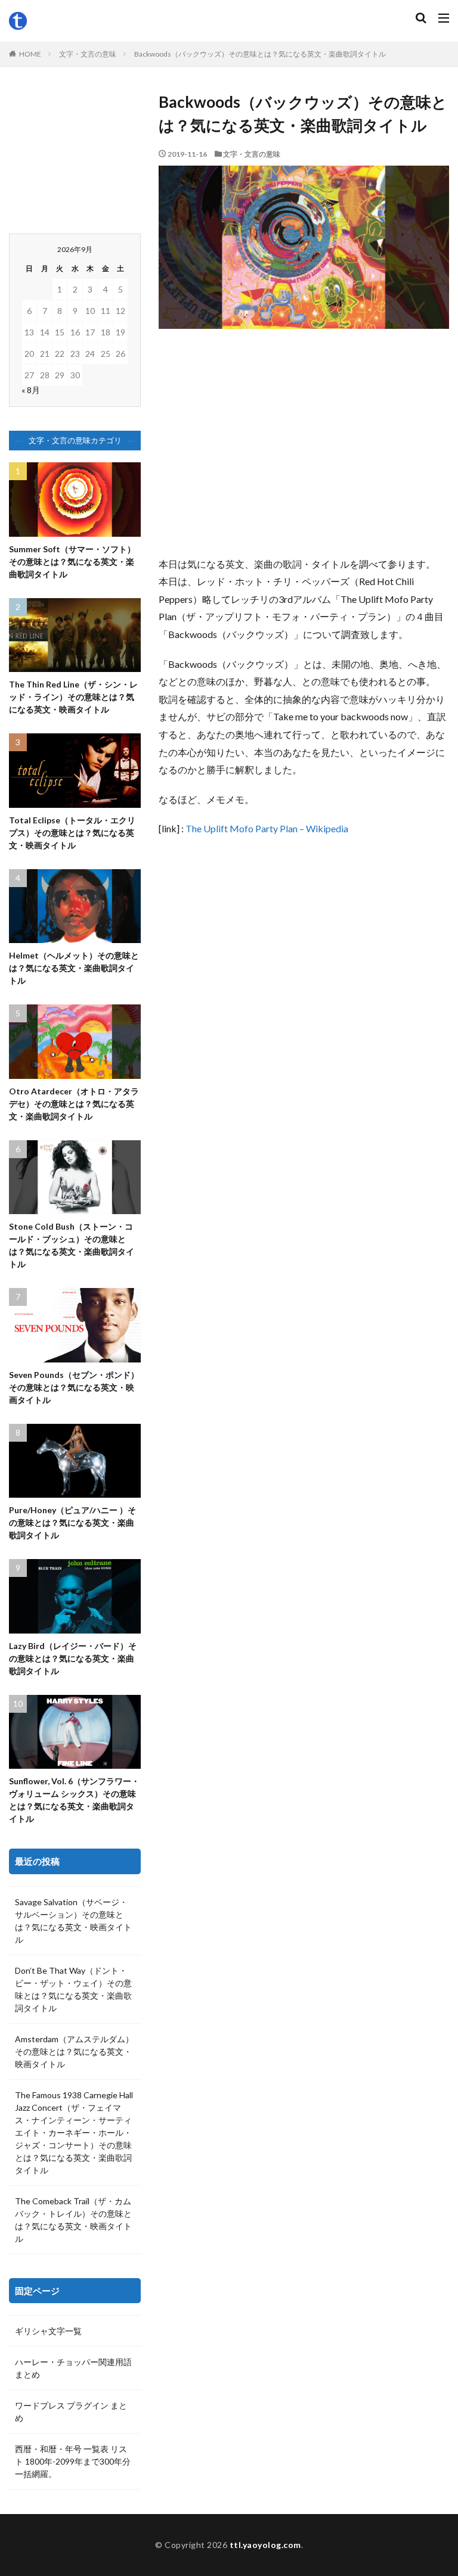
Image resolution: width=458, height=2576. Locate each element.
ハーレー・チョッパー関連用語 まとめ (73, 2368)
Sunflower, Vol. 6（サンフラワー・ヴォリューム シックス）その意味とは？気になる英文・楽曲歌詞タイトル (74, 1800)
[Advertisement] (304, 448)
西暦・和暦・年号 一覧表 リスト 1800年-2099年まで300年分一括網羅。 (73, 2461)
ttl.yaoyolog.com (265, 2545)
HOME (30, 54)
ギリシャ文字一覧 (48, 2331)
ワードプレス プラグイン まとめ (71, 2412)
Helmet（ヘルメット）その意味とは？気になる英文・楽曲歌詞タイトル (74, 968)
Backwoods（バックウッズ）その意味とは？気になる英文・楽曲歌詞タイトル (260, 54)
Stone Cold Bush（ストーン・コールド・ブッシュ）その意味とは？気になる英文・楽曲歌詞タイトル (72, 1245)
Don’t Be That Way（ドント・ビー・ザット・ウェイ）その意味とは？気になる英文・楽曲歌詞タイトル (73, 1989)
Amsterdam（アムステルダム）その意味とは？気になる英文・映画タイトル (74, 2051)
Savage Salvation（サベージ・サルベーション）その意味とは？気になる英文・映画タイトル (73, 1921)
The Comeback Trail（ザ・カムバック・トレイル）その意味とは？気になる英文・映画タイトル (73, 2220)
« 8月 (31, 390)
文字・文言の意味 (88, 54)
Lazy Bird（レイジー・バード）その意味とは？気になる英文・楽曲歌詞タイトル (73, 1658)
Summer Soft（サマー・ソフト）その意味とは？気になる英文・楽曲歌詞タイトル (72, 561)
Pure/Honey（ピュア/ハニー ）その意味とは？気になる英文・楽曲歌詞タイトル (72, 1522)
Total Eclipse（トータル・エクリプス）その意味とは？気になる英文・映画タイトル (72, 833)
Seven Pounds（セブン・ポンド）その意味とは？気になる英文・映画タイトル (74, 1387)
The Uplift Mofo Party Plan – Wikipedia (267, 828)
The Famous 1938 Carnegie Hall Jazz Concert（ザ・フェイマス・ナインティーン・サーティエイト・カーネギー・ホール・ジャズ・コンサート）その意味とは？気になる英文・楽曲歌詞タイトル (74, 2132)
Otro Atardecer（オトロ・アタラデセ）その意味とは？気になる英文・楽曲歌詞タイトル (74, 1104)
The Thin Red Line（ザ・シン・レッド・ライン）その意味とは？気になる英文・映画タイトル (73, 697)
